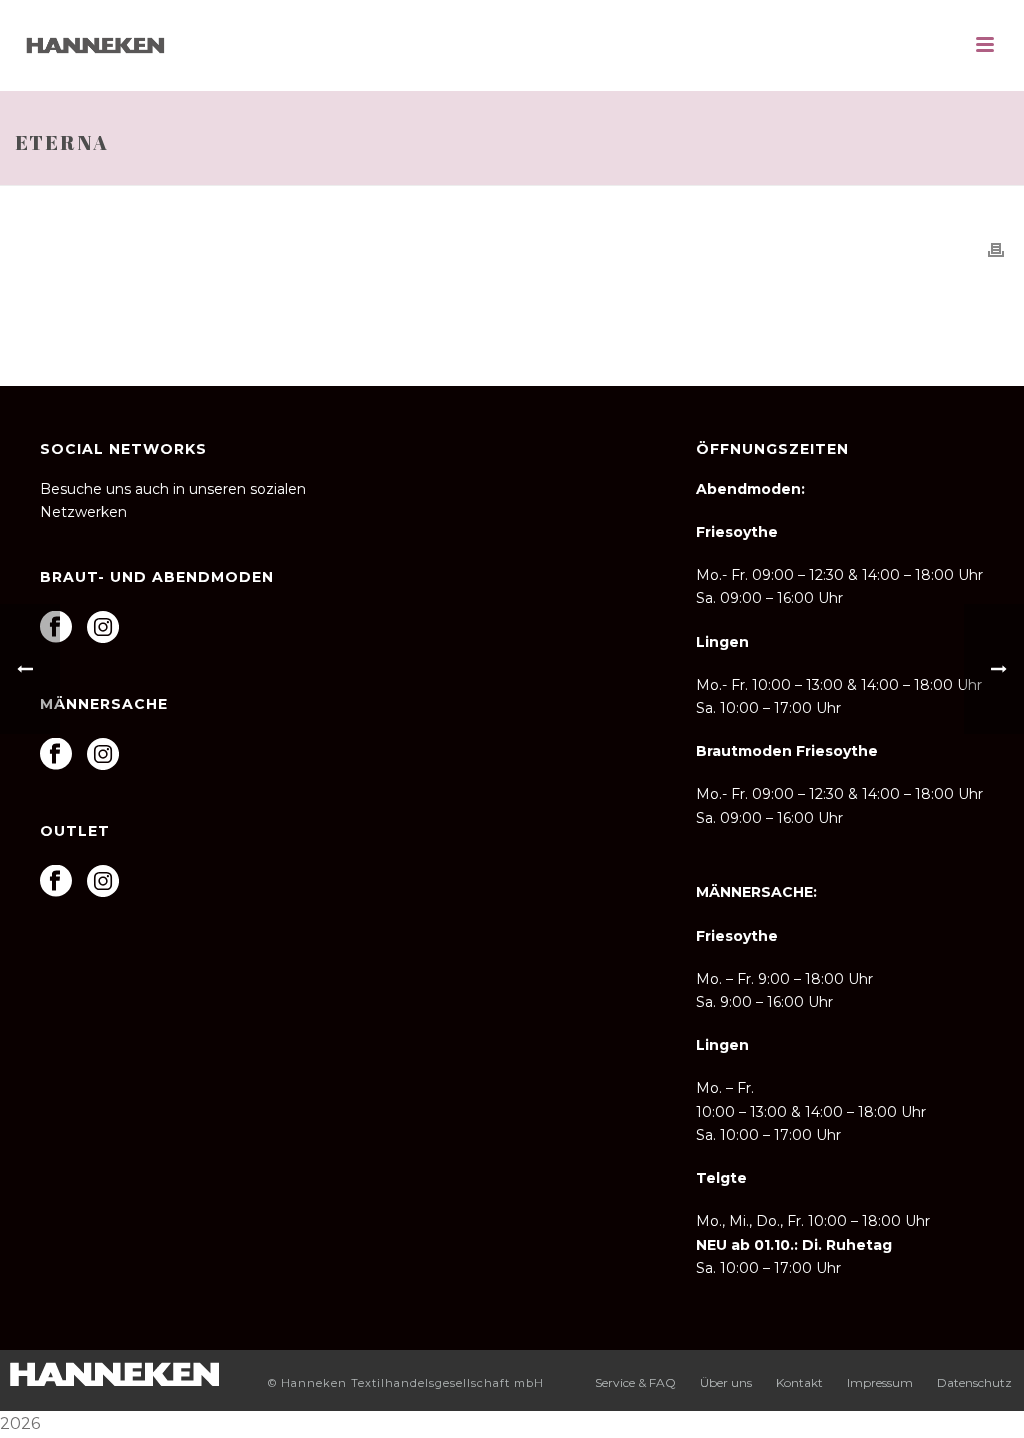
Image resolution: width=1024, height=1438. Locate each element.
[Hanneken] (114, 1371)
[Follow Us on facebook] (56, 882)
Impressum (880, 1382)
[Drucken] (996, 249)
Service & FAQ (635, 1382)
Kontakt (799, 1382)
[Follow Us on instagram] (103, 628)
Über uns (726, 1382)
